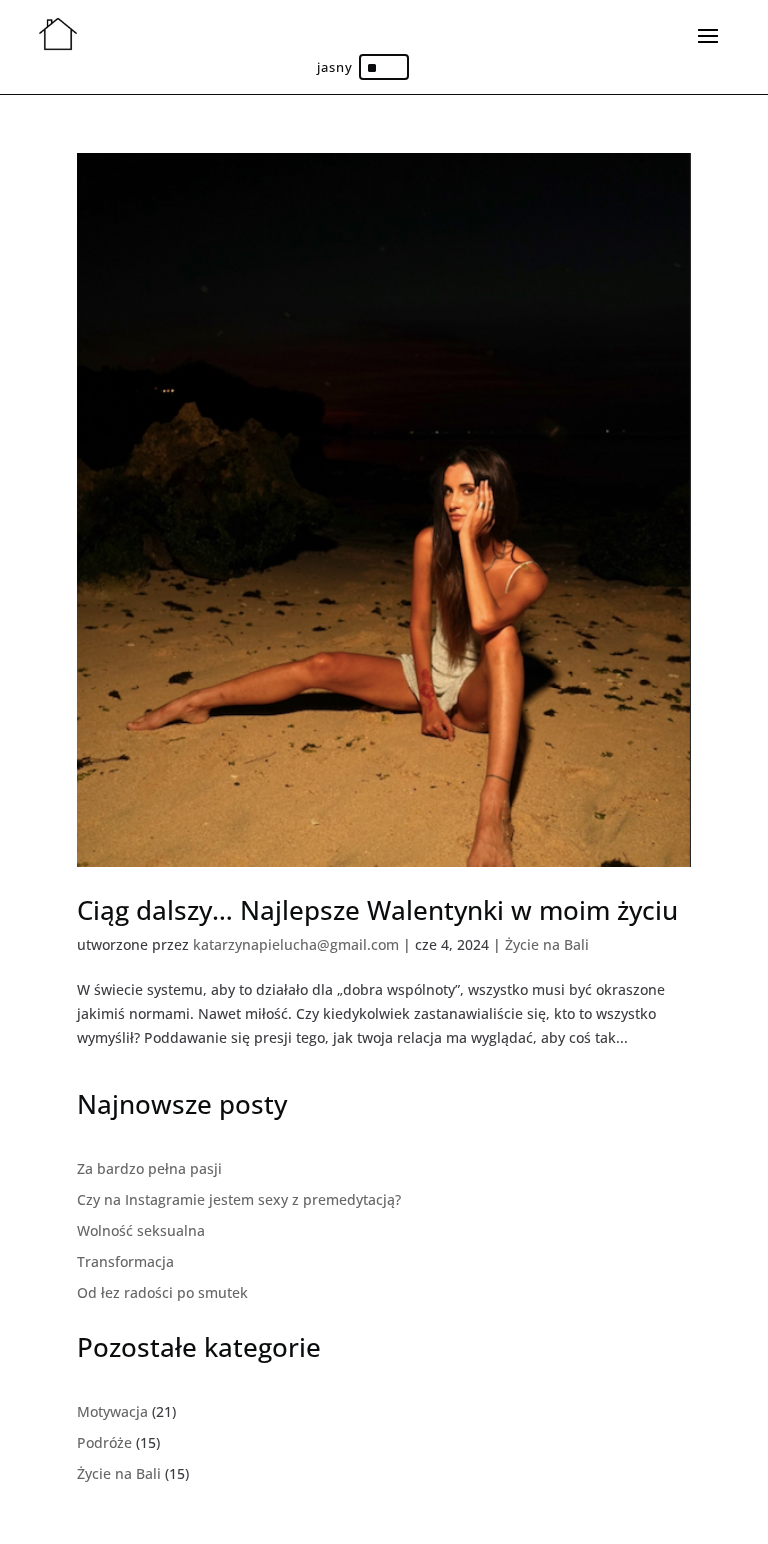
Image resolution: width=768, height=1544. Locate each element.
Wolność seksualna (141, 1230)
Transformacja (125, 1261)
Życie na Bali (547, 944)
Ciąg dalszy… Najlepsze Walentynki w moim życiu (381, 910)
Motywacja (112, 1411)
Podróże (104, 1442)
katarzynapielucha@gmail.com (296, 944)
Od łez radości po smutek (162, 1292)
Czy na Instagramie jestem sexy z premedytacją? (239, 1199)
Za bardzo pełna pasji (149, 1168)
